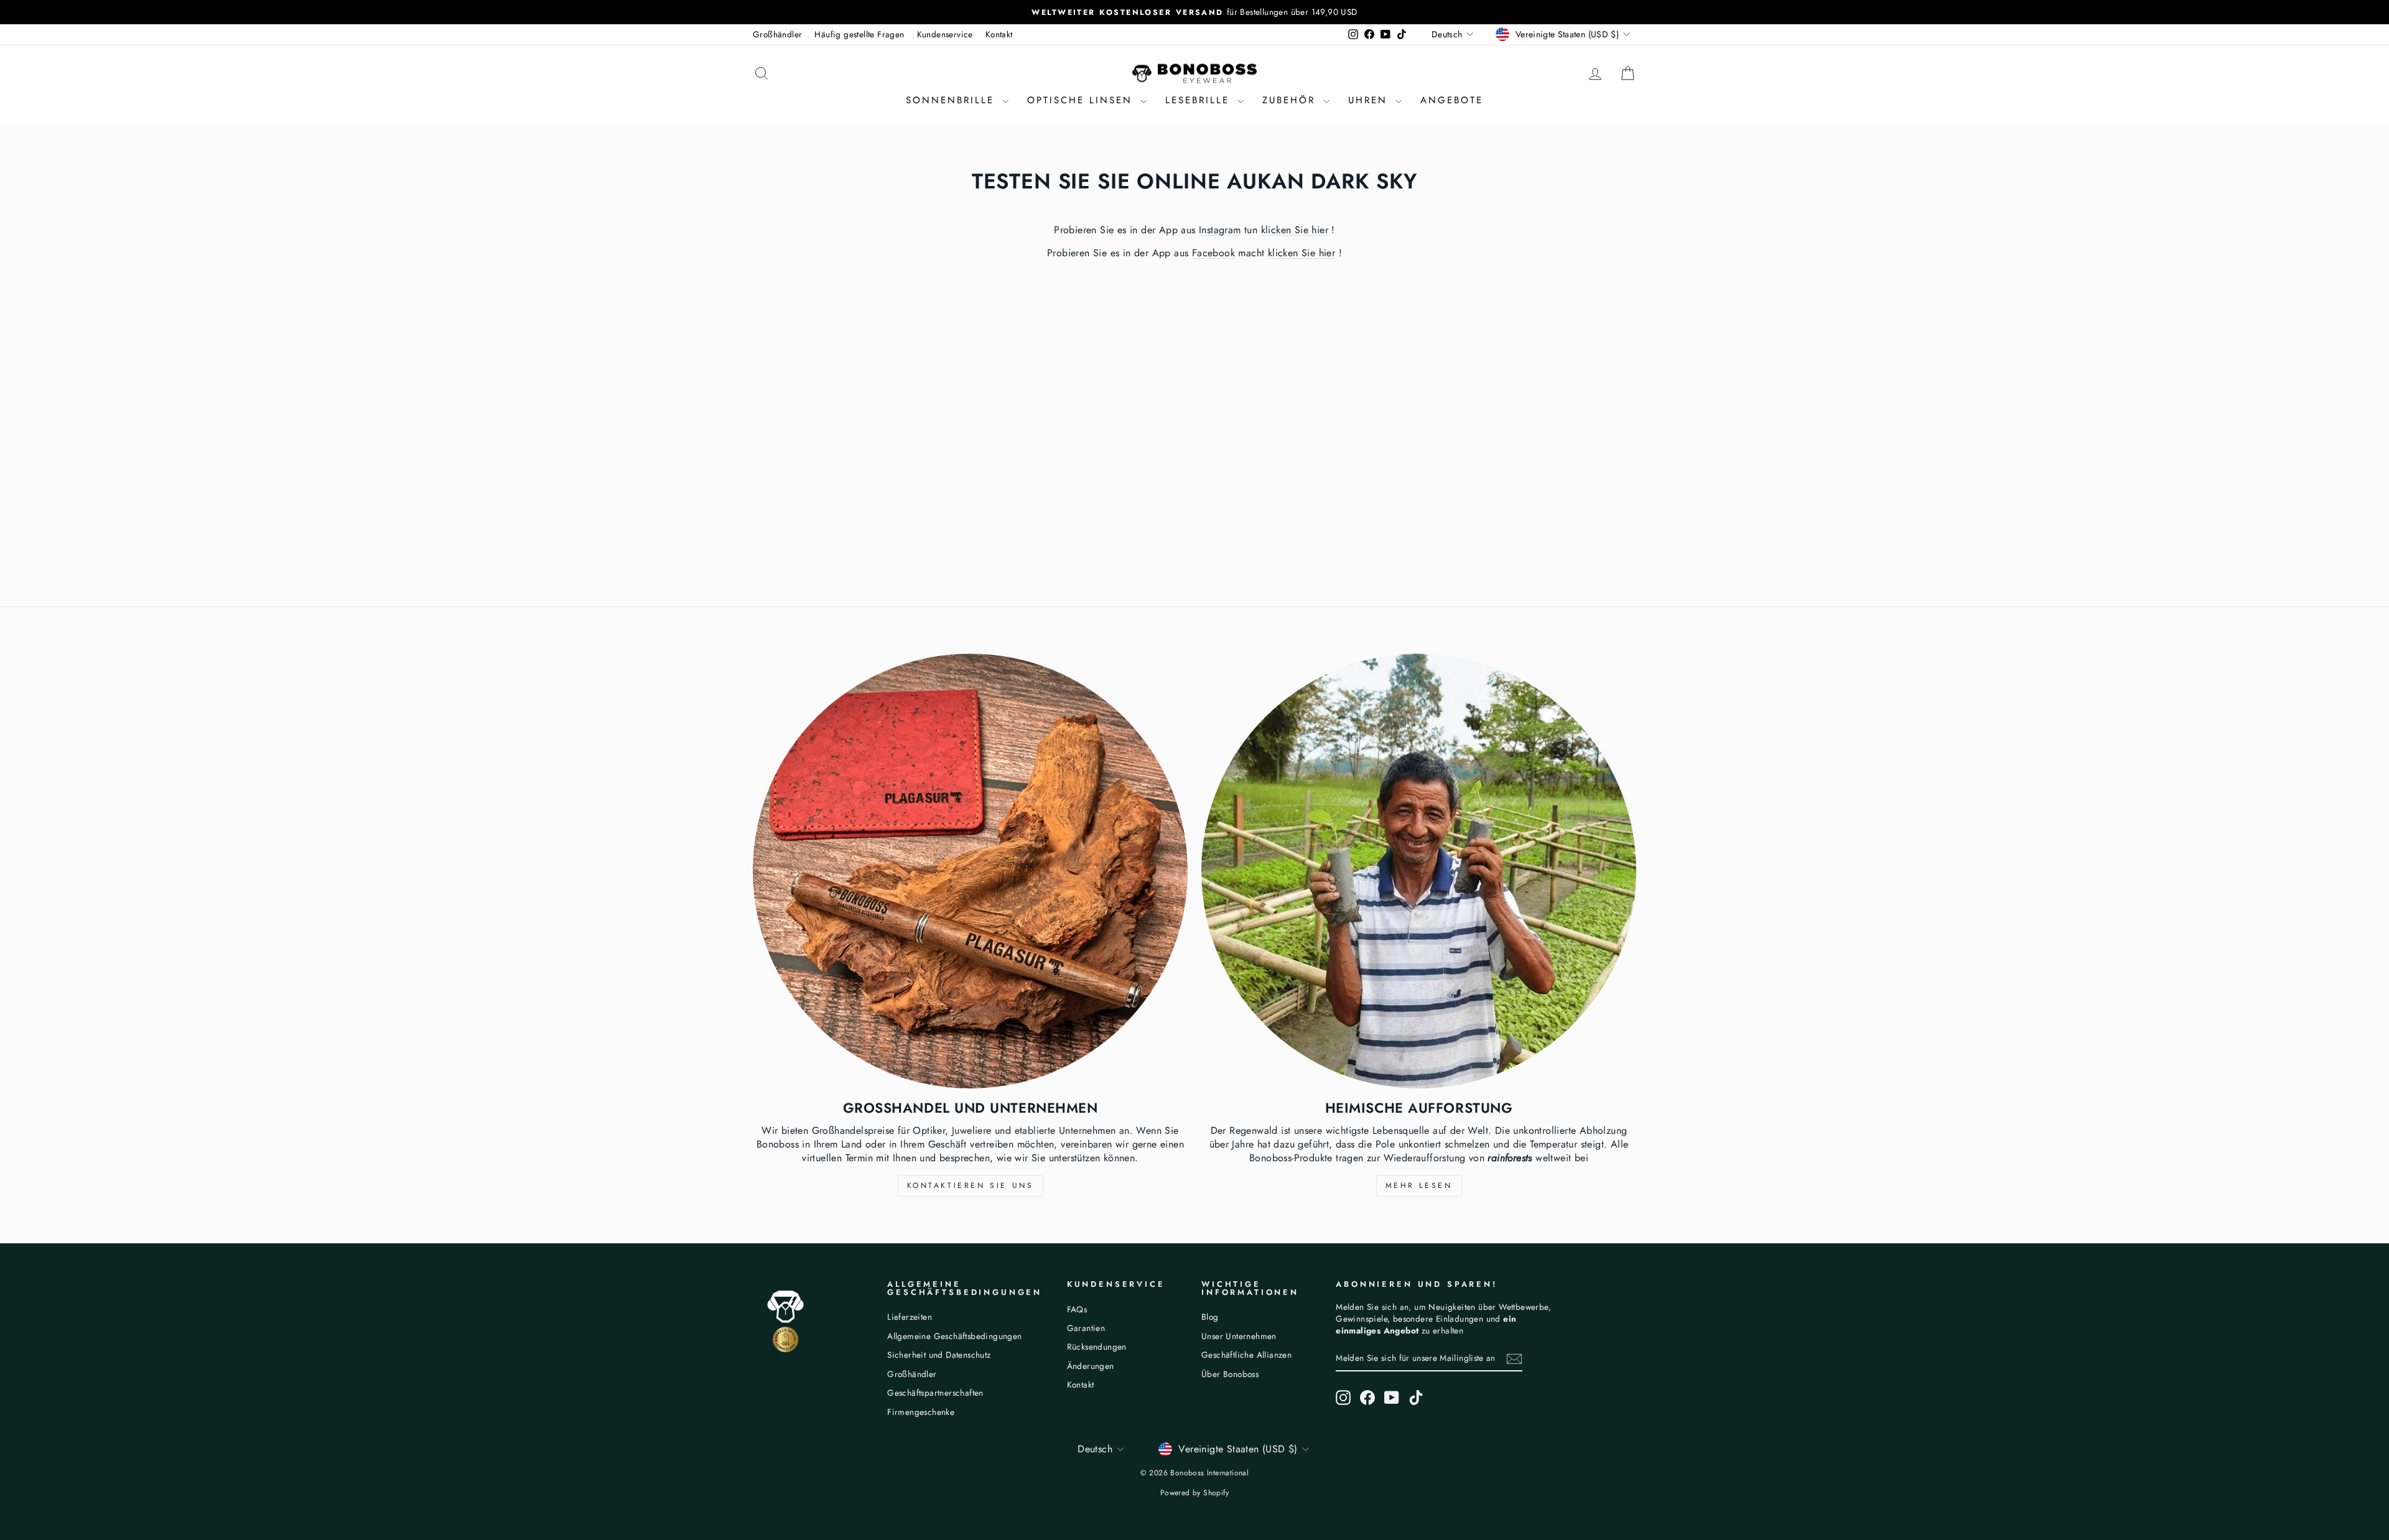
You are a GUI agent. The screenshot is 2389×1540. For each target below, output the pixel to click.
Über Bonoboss (1230, 1374)
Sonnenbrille (952, 100)
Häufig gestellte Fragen (859, 34)
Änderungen (1091, 1366)
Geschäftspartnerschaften (935, 1393)
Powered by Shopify (1194, 1493)
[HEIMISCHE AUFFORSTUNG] (1419, 871)
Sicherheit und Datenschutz (939, 1355)
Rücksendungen (1097, 1347)
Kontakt (999, 34)
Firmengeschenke (921, 1412)
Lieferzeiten (910, 1317)
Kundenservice (945, 34)
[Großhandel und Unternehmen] (970, 871)
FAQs (1077, 1309)
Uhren (1370, 100)
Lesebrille (1200, 100)
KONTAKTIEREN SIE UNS (971, 1185)
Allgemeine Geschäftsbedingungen (954, 1336)
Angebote (1452, 100)
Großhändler (777, 34)
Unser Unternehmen (1239, 1336)
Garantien (1086, 1328)
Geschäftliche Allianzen (1246, 1355)
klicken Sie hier (1295, 230)
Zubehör (1291, 100)
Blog (1210, 1317)
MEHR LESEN (1419, 1185)
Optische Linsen (1082, 100)
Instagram (1220, 230)
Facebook (1213, 253)
